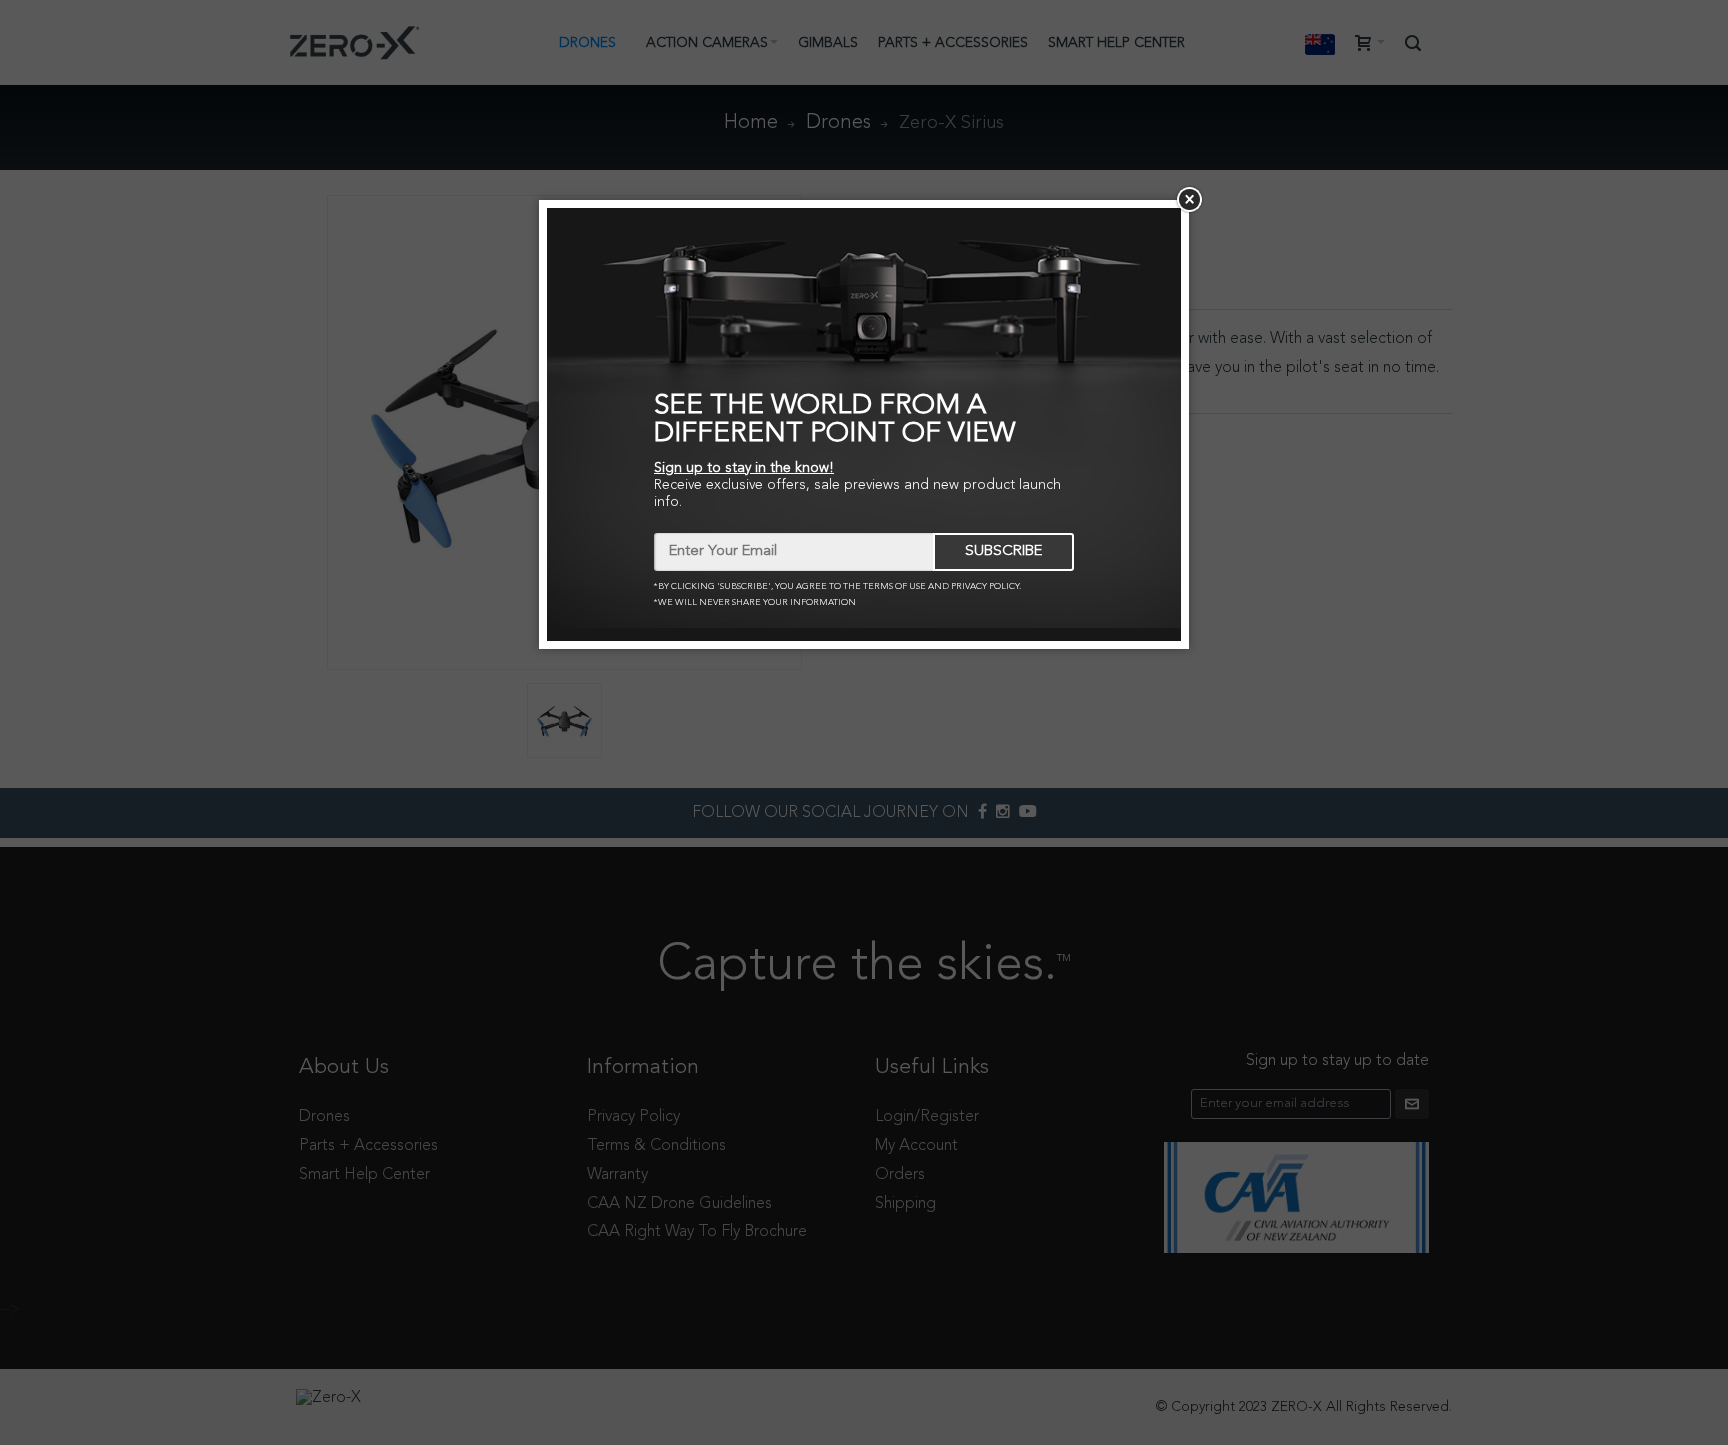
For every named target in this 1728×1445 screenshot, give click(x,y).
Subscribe (1003, 551)
